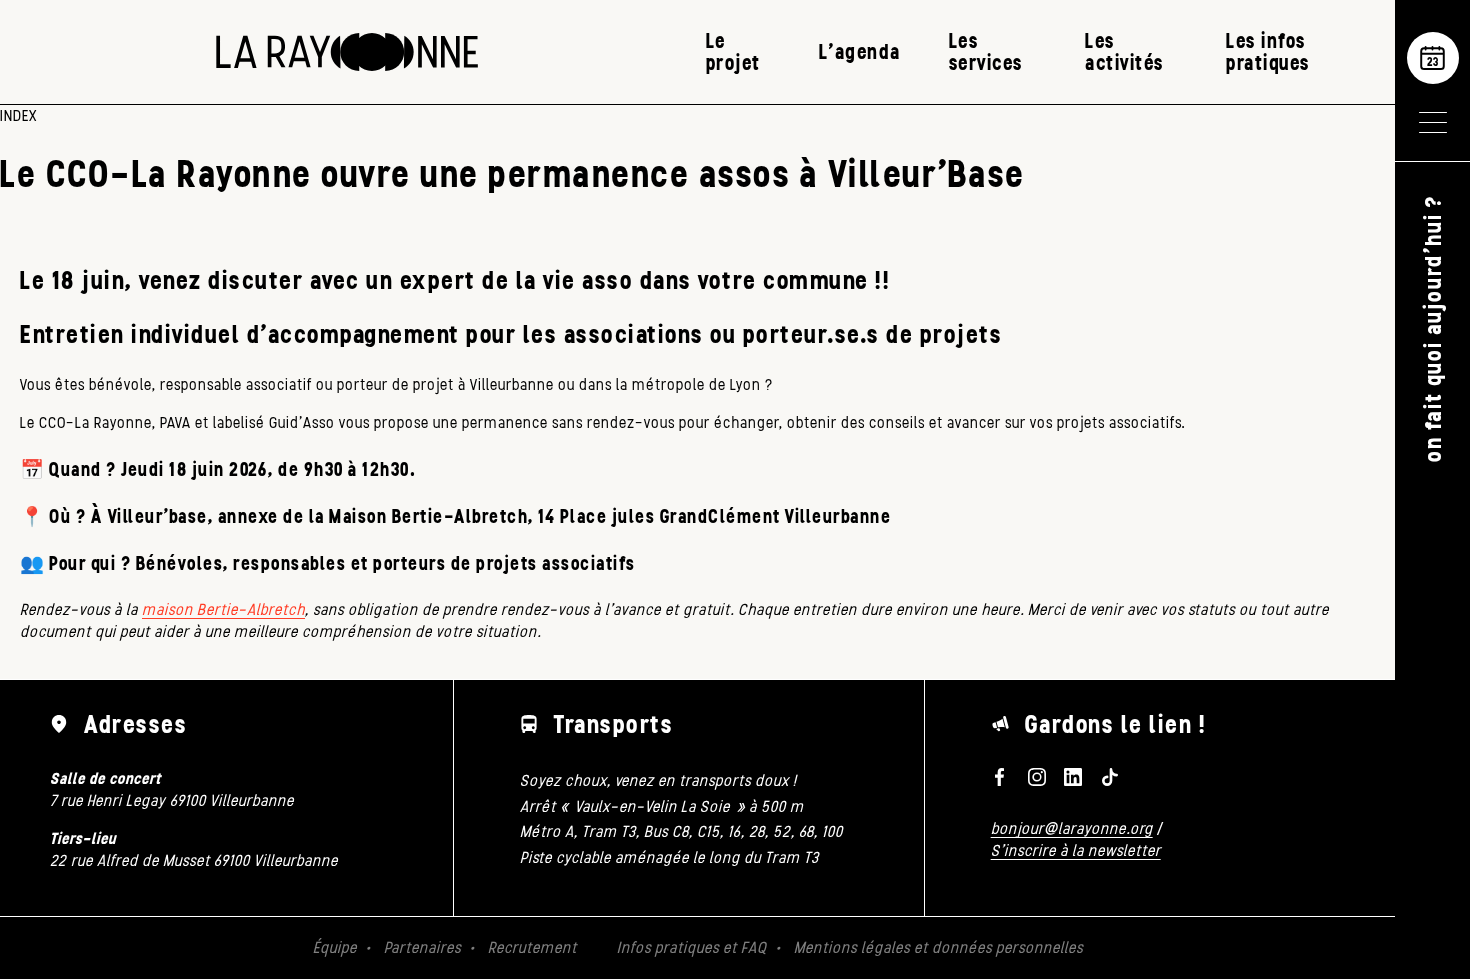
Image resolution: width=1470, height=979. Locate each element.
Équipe (335, 947)
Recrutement (532, 947)
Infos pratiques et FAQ (692, 947)
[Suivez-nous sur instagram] (1036, 777)
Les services (986, 51)
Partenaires (422, 947)
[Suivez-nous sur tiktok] (1110, 777)
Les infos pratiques (1268, 51)
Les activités (1124, 51)
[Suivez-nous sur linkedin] (1073, 777)
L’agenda (860, 51)
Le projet (733, 51)
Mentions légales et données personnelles (938, 947)
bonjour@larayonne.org (1072, 828)
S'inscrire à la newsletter (1076, 850)
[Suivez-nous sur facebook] (1000, 777)
